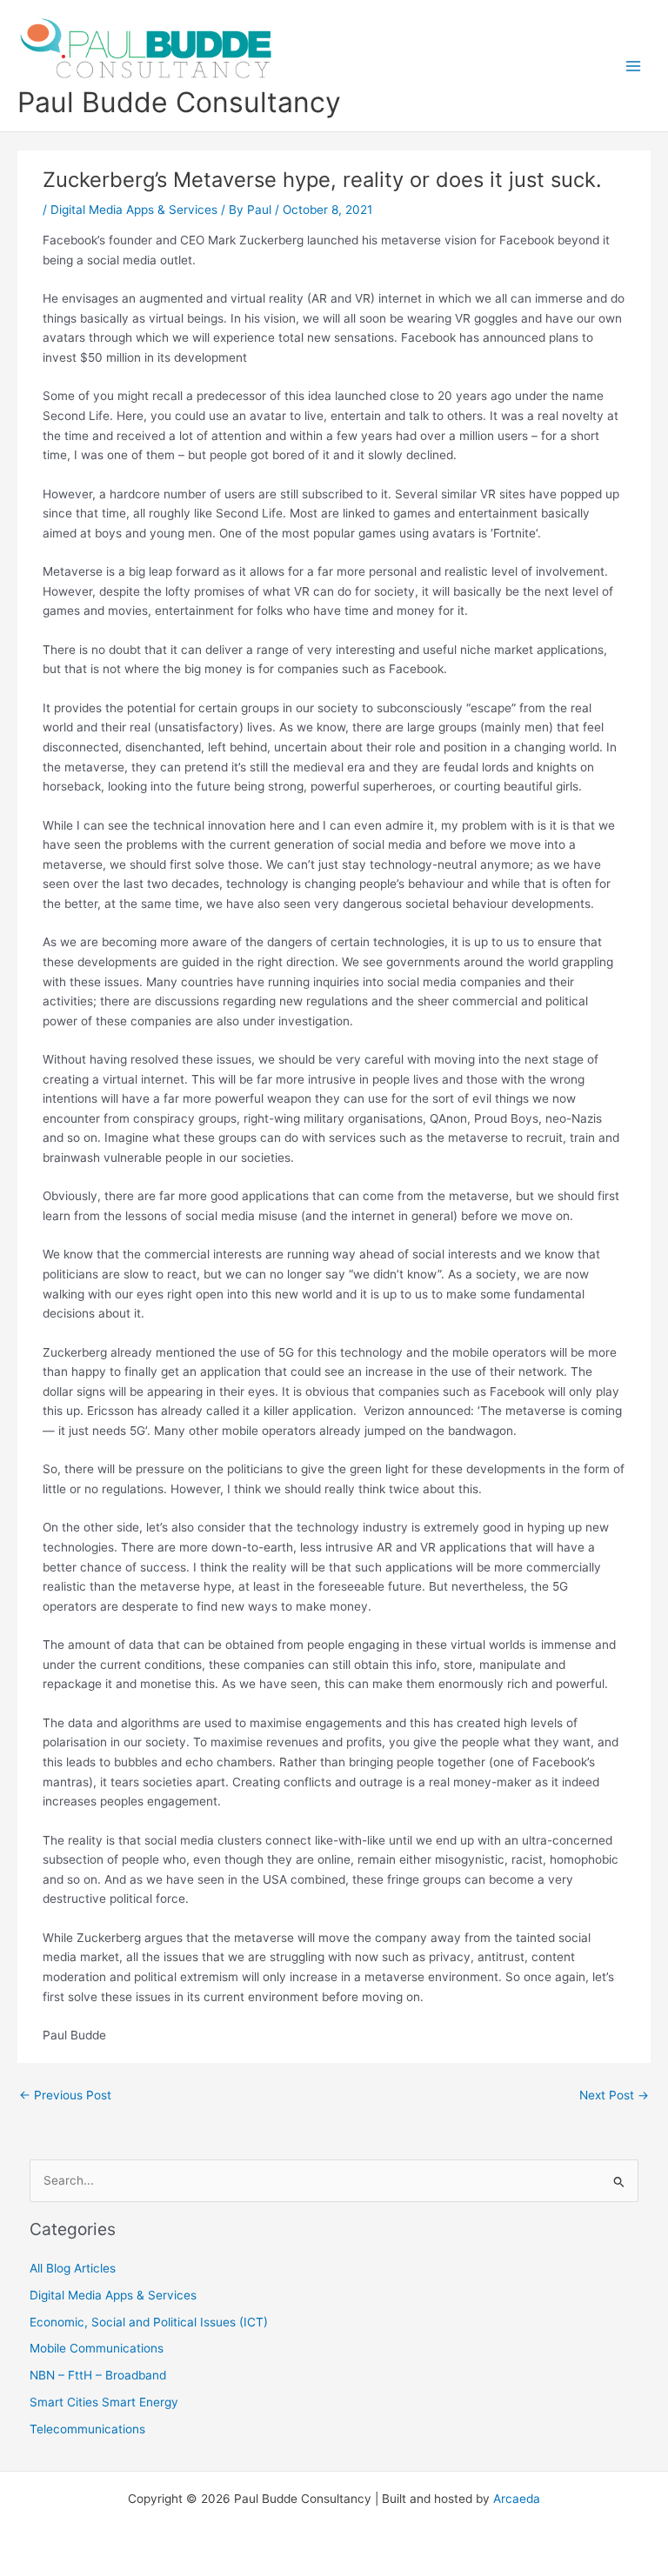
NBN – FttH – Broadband (98, 2375)
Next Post (614, 2095)
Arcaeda (517, 2499)
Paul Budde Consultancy (179, 102)
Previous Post (65, 2095)
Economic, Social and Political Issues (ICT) (149, 2322)
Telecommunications (87, 2429)
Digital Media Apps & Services (134, 210)
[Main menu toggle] (634, 66)
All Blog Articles (73, 2268)
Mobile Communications (97, 2348)
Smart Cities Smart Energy (104, 2402)
